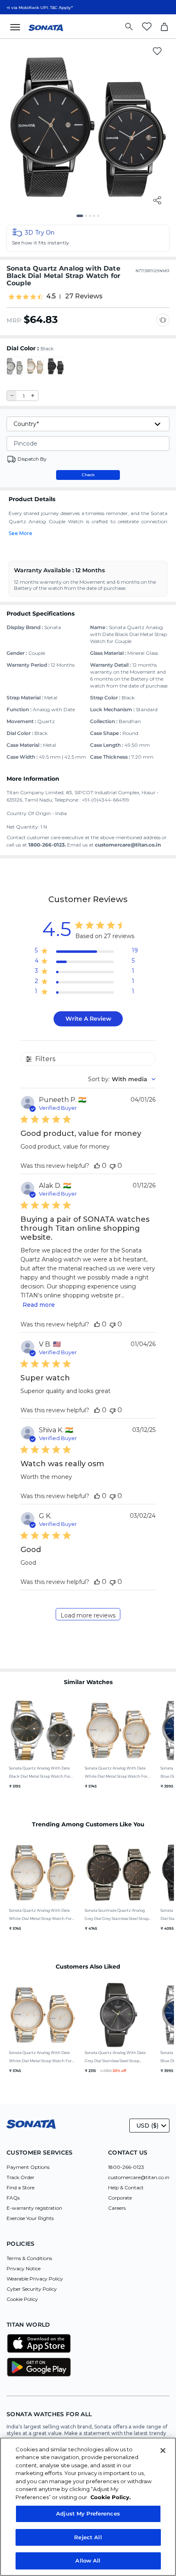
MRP (14, 320)
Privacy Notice (24, 2268)
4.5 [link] (51, 296)
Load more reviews (88, 1615)
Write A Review (88, 1019)
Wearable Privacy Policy (35, 2279)
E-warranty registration (34, 2208)
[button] (88, 238)
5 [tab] (101, 219)
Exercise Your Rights (30, 2218)
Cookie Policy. (111, 2497)
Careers (117, 2208)
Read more (39, 1305)
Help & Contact (126, 2187)
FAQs (13, 2198)
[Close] (163, 2451)
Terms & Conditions (29, 2258)
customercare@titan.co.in (139, 2177)
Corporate (120, 2198)
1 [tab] (81, 219)
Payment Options (28, 2167)
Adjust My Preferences (88, 2513)
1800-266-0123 (126, 2167)
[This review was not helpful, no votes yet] (113, 1166)
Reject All (88, 2537)
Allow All (88, 2560)
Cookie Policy (22, 2299)
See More (20, 533)
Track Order (20, 2177)
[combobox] (122, 1079)
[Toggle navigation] (18, 27)
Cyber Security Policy (32, 2289)
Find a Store (20, 2187)
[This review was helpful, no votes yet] (97, 1166)
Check (88, 475)
